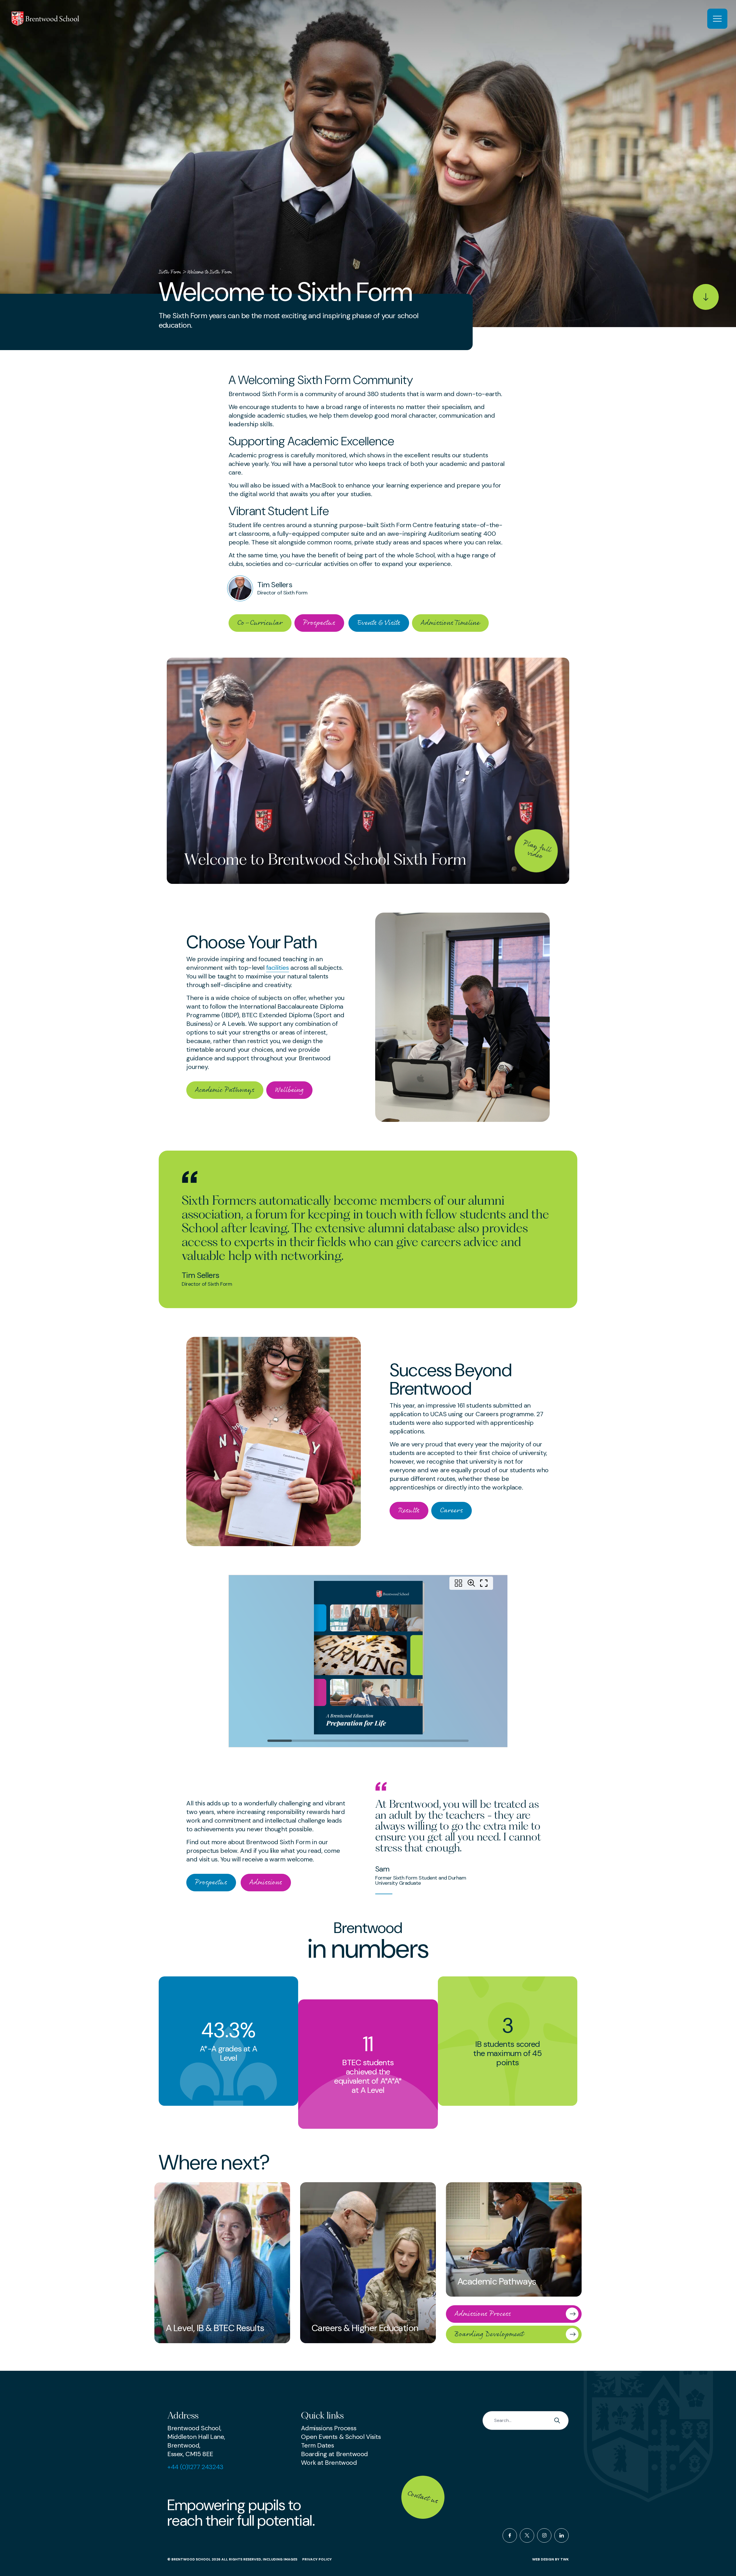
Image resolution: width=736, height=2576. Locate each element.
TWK (565, 2559)
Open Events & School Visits (341, 2437)
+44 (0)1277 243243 (195, 2467)
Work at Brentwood (329, 2463)
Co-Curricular (260, 623)
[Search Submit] (559, 2420)
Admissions (266, 1882)
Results (409, 1510)
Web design (543, 2559)
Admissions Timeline (450, 623)
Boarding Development (489, 2334)
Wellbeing (289, 1090)
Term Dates (317, 2445)
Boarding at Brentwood (335, 2454)
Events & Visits (379, 623)
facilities (278, 968)
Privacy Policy (317, 2559)
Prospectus (319, 623)
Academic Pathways (225, 1090)
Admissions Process (483, 2314)
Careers (452, 1510)
